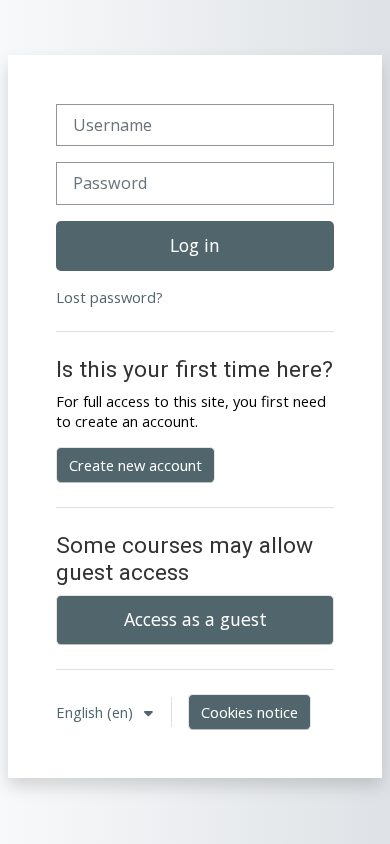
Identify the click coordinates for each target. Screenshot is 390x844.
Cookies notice (249, 712)
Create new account (135, 465)
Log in (195, 245)
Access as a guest (195, 619)
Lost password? (109, 297)
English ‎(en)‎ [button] (96, 712)
